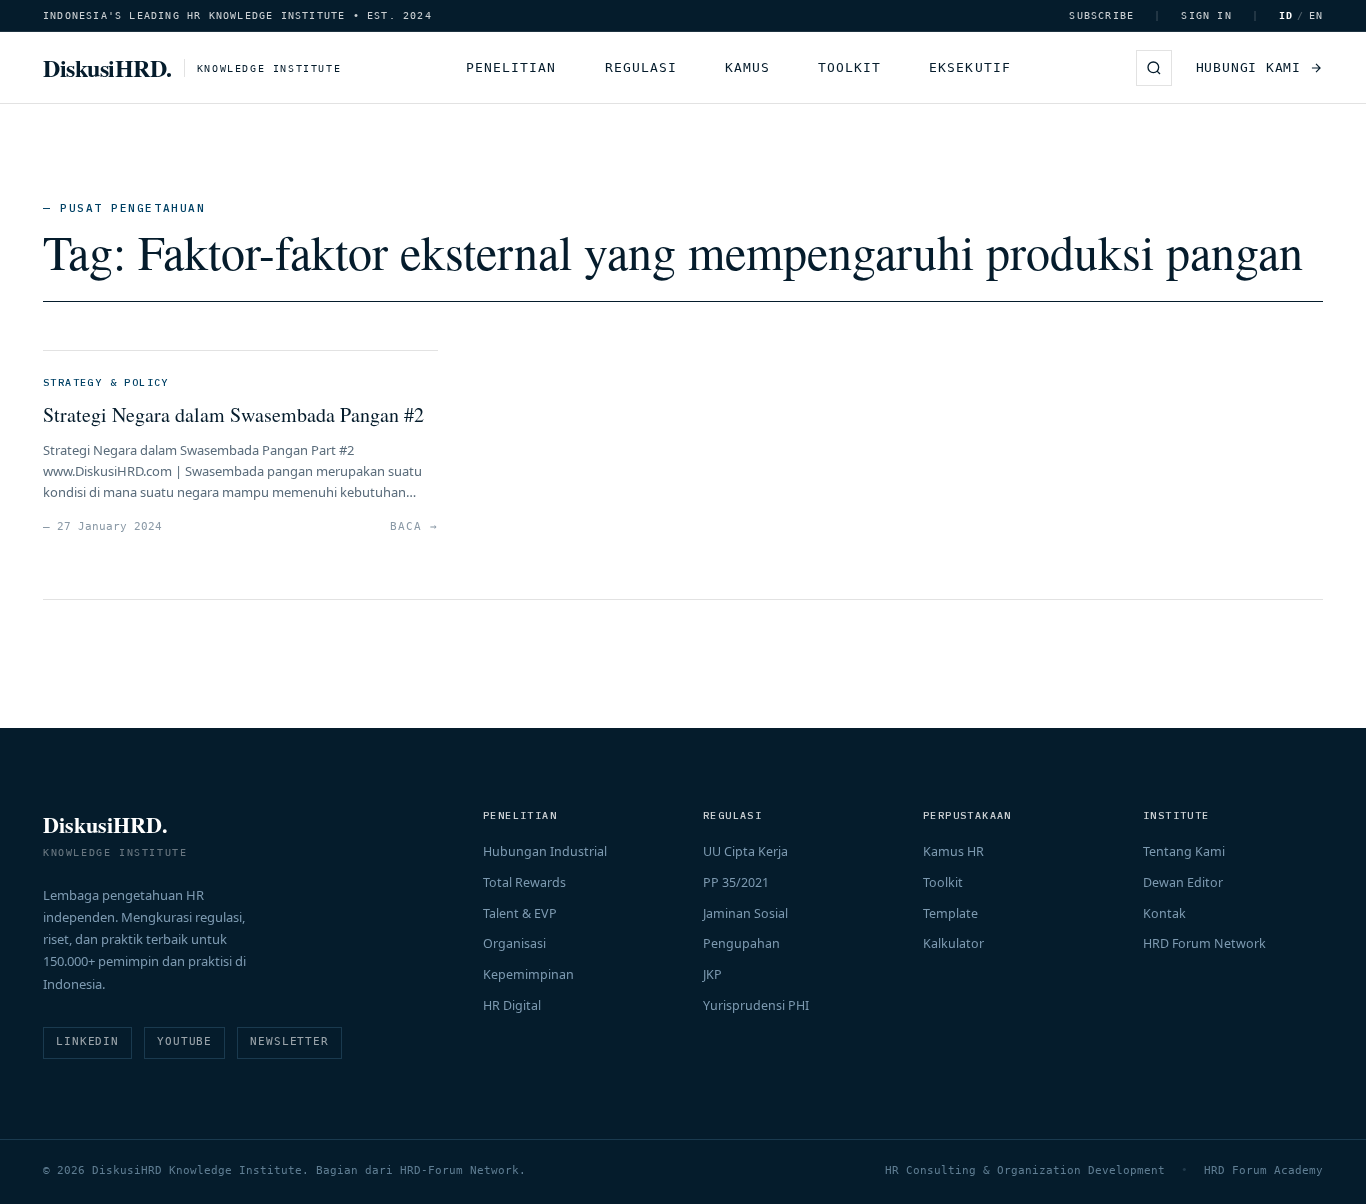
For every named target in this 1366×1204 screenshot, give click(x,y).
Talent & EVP (520, 913)
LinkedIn (87, 1041)
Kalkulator (953, 943)
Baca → (413, 526)
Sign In (1206, 15)
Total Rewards (524, 882)
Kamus (747, 67)
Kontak (1164, 913)
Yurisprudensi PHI (756, 1005)
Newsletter (289, 1041)
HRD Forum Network (1204, 943)
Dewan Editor (1183, 882)
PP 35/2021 (736, 882)
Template (950, 913)
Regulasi (641, 67)
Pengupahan (741, 943)
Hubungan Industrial (545, 851)
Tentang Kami (1184, 851)
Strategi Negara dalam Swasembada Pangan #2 (233, 414)
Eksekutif (969, 67)
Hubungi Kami (1248, 67)
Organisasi (514, 943)
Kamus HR (953, 851)
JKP (712, 974)
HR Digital (512, 1005)
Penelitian (511, 67)
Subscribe (1101, 15)
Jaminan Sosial (745, 913)
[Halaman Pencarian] (1154, 68)
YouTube (184, 1041)
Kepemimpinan (528, 974)
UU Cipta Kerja (745, 851)
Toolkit (849, 67)
